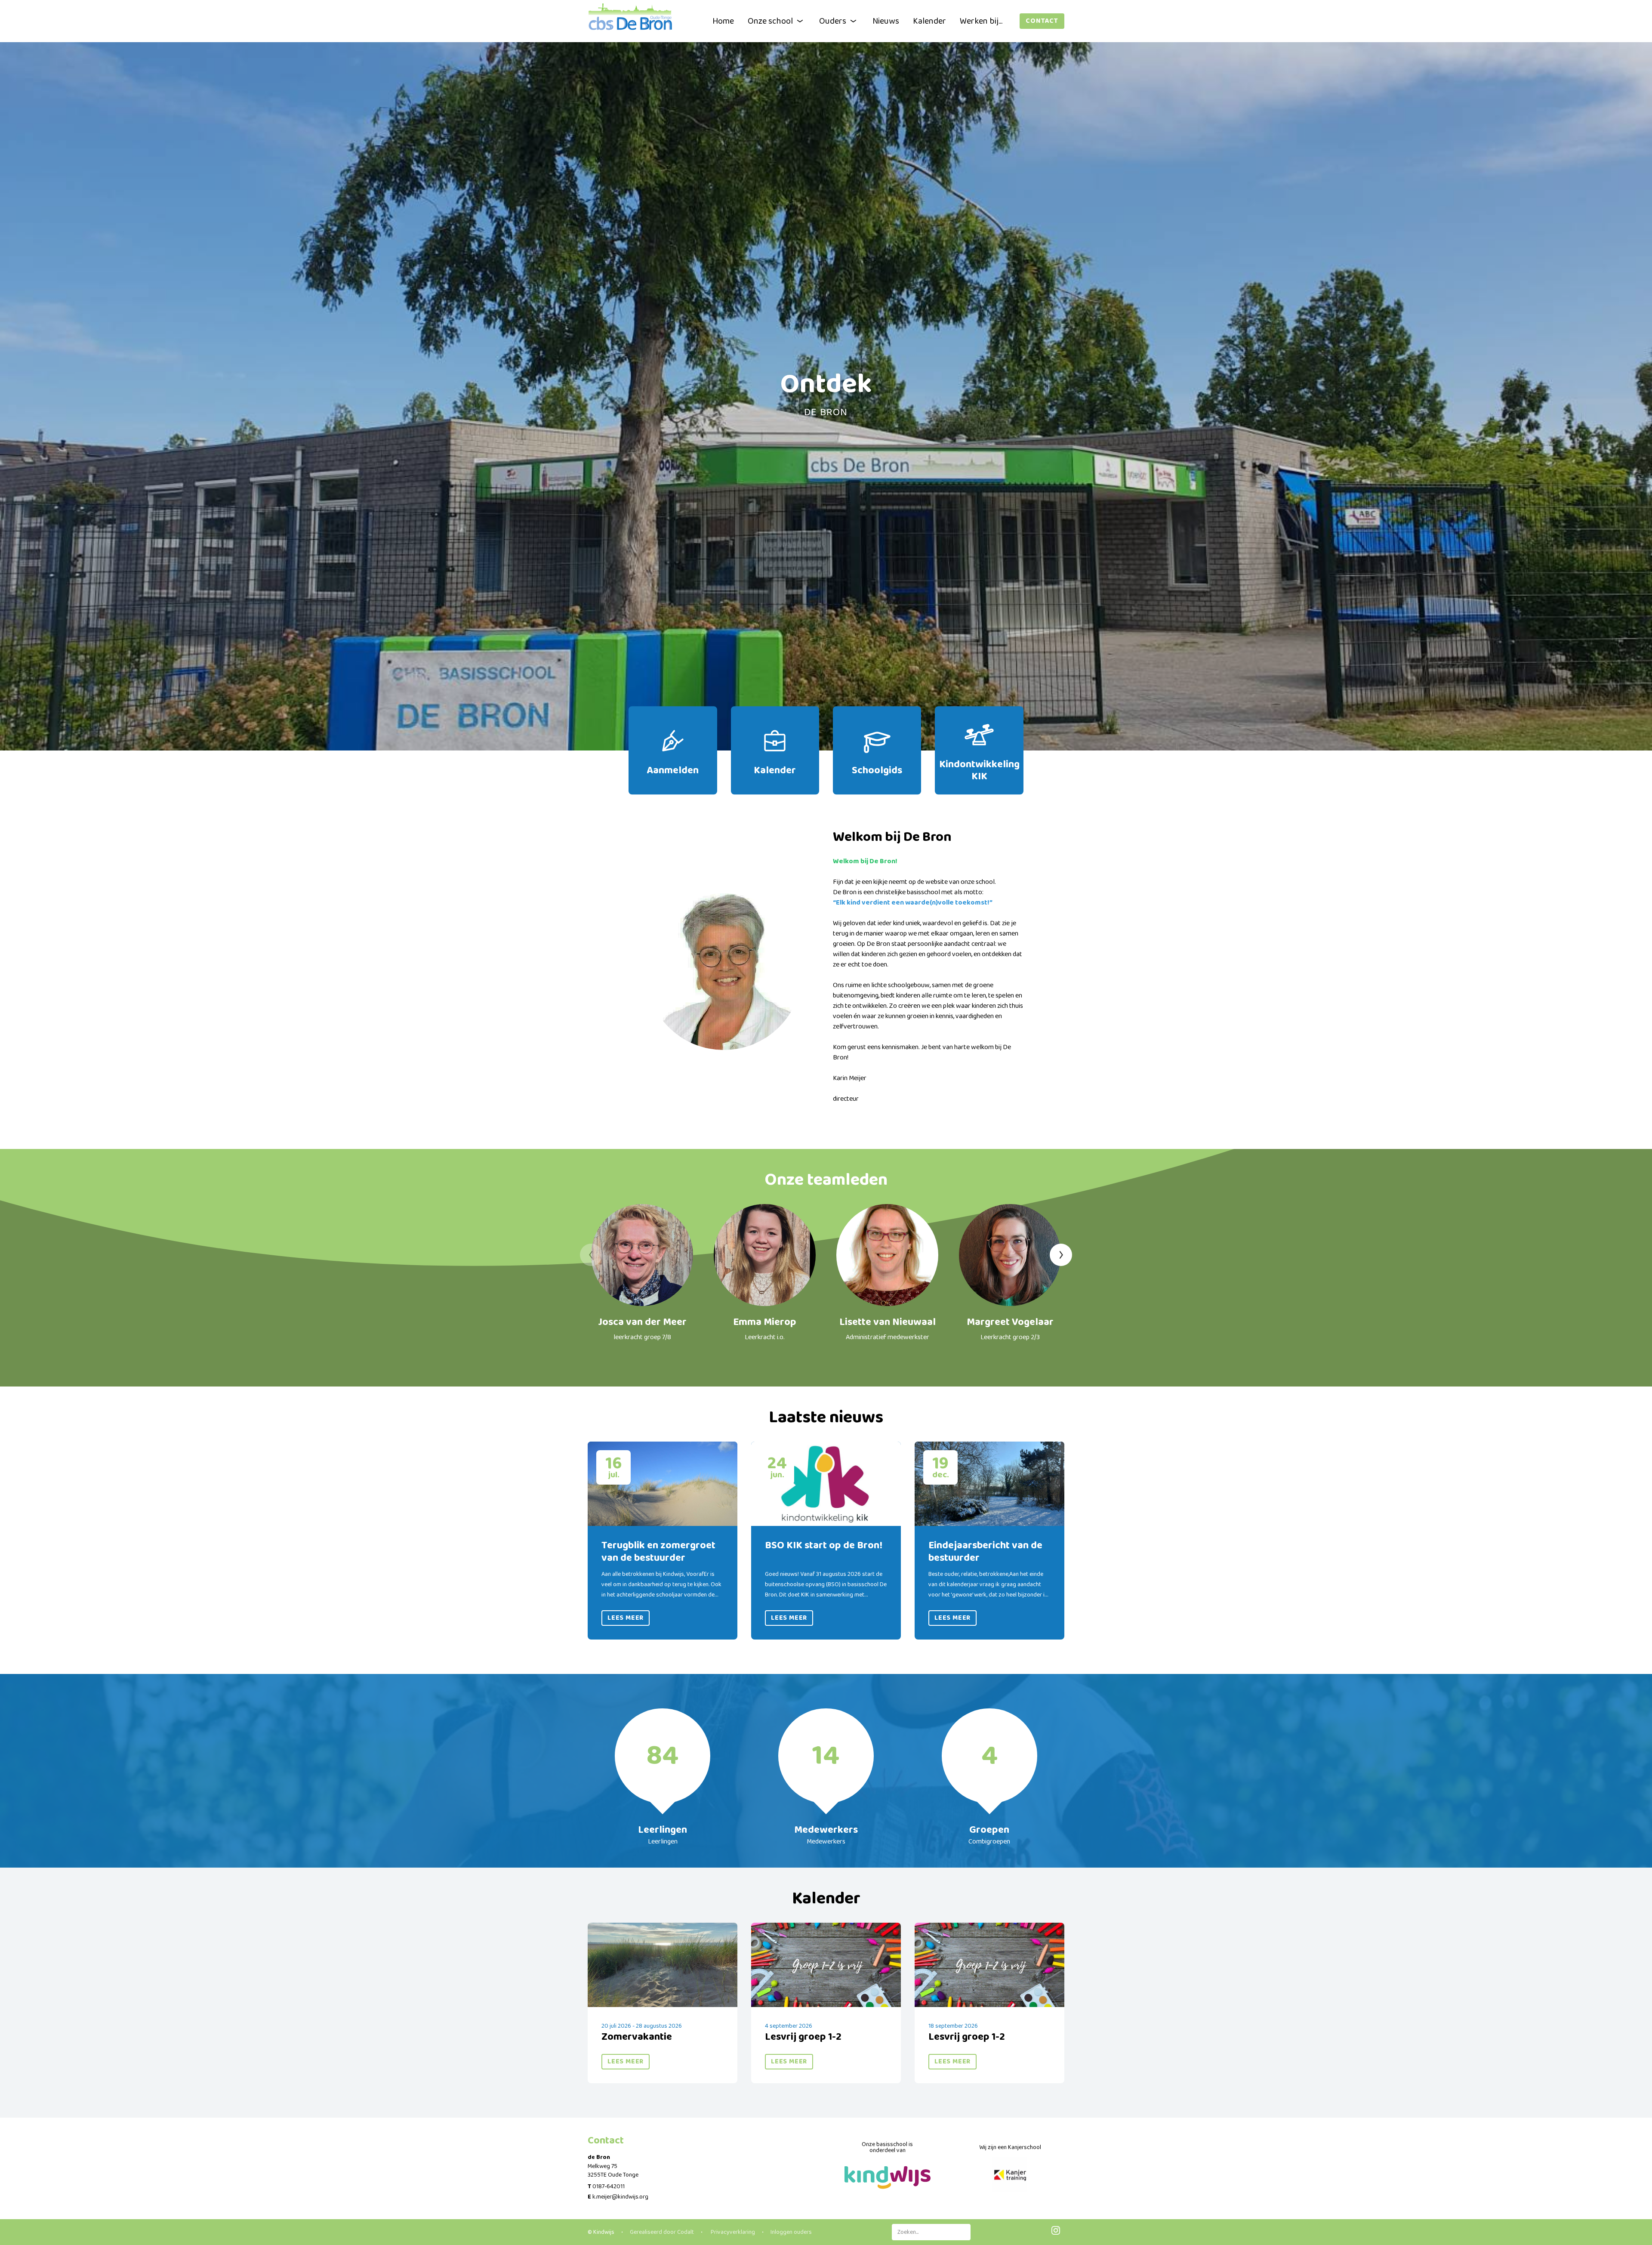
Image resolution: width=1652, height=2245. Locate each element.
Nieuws (886, 21)
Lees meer (626, 1618)
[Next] (1061, 1255)
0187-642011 (609, 2186)
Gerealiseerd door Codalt (662, 2232)
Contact (1042, 21)
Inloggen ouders (791, 2232)
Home (723, 21)
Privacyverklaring (732, 2232)
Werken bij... (981, 21)
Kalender (929, 21)
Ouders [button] (833, 21)
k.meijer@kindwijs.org (620, 2197)
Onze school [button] (770, 21)
